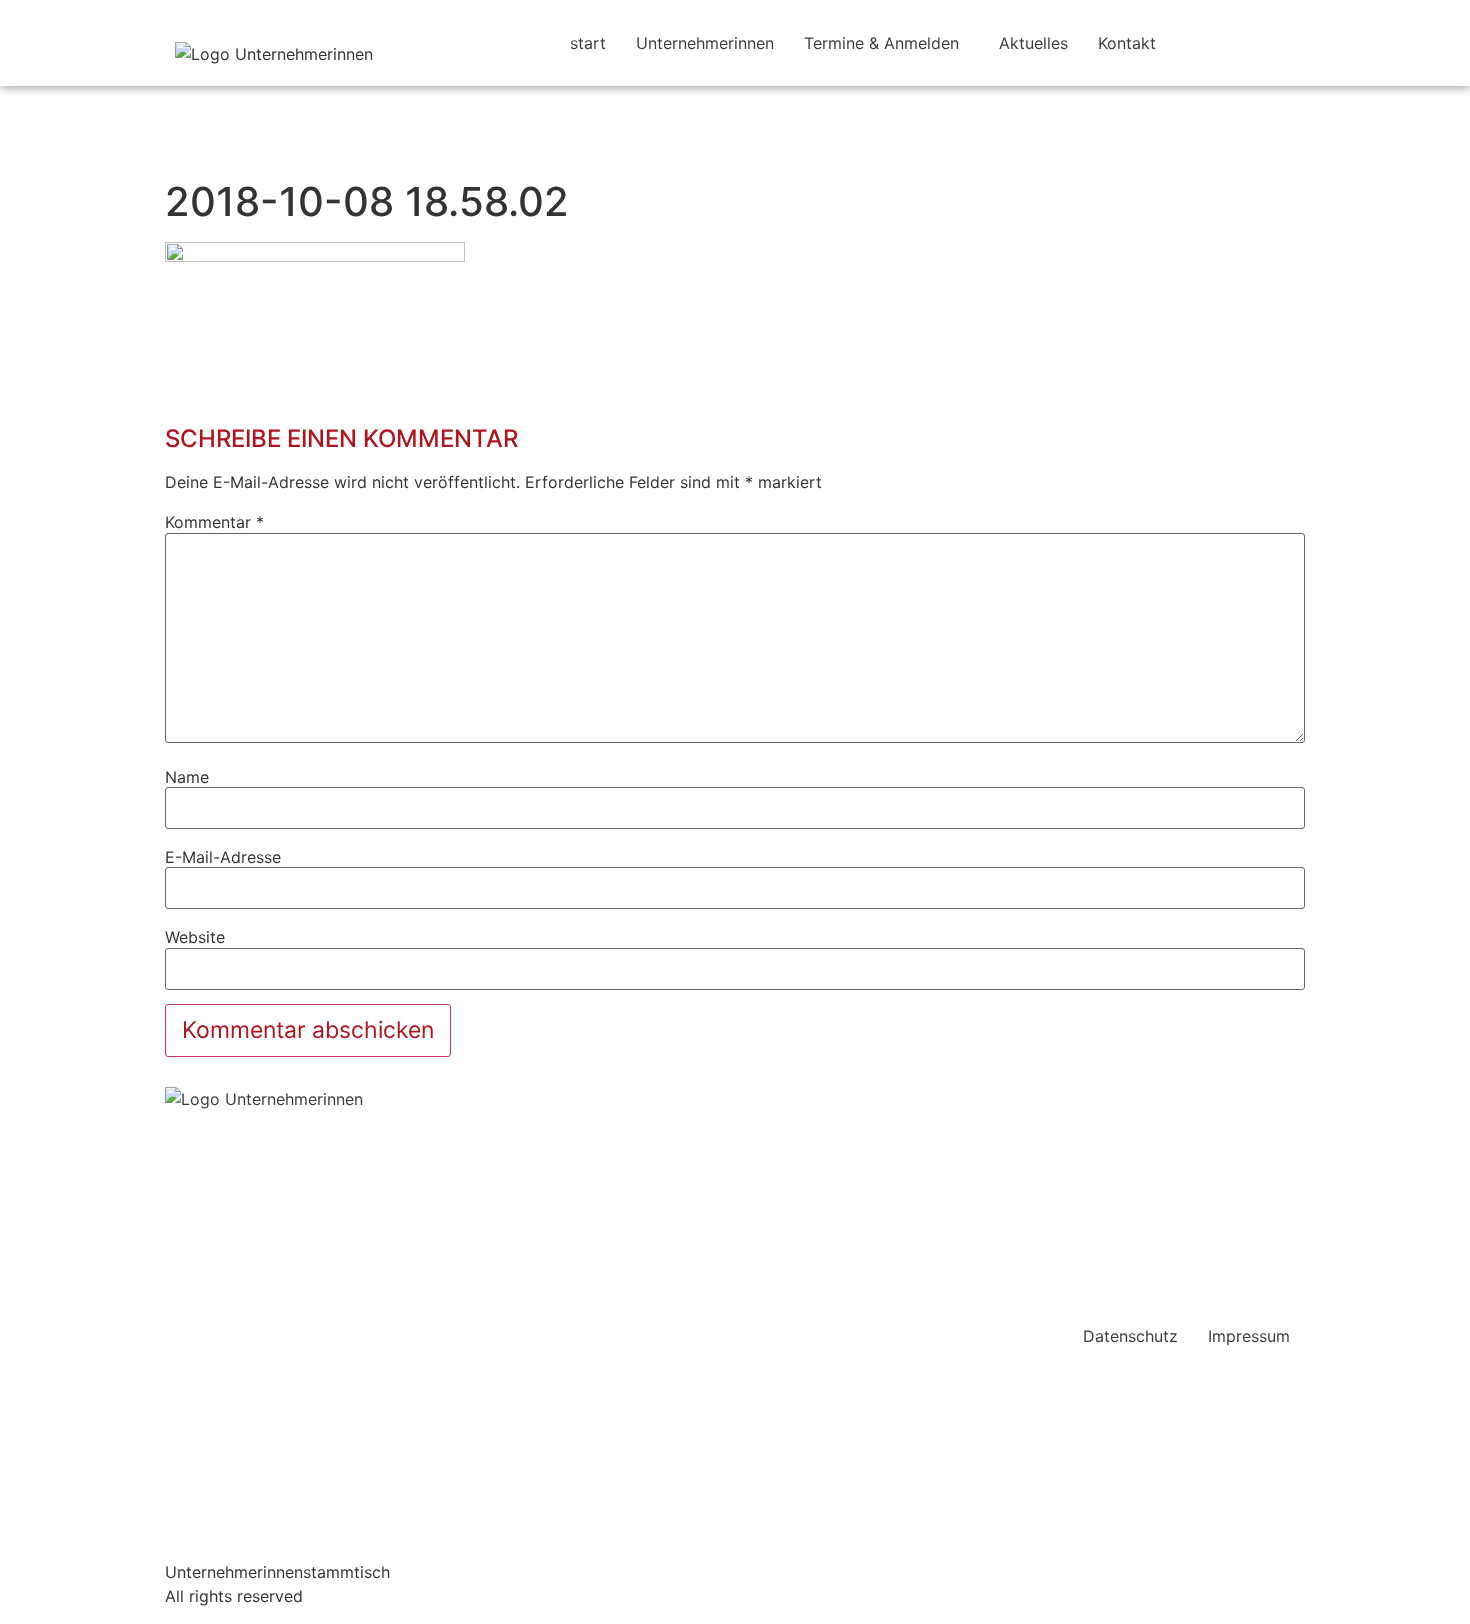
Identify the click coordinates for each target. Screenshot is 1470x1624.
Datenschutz (1130, 1336)
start (588, 43)
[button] (886, 43)
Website (195, 937)
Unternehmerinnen (705, 43)
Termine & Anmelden (881, 43)
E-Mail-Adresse (223, 857)
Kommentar (214, 522)
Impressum (1249, 1336)
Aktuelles (1033, 43)
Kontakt (1127, 43)
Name (187, 777)
